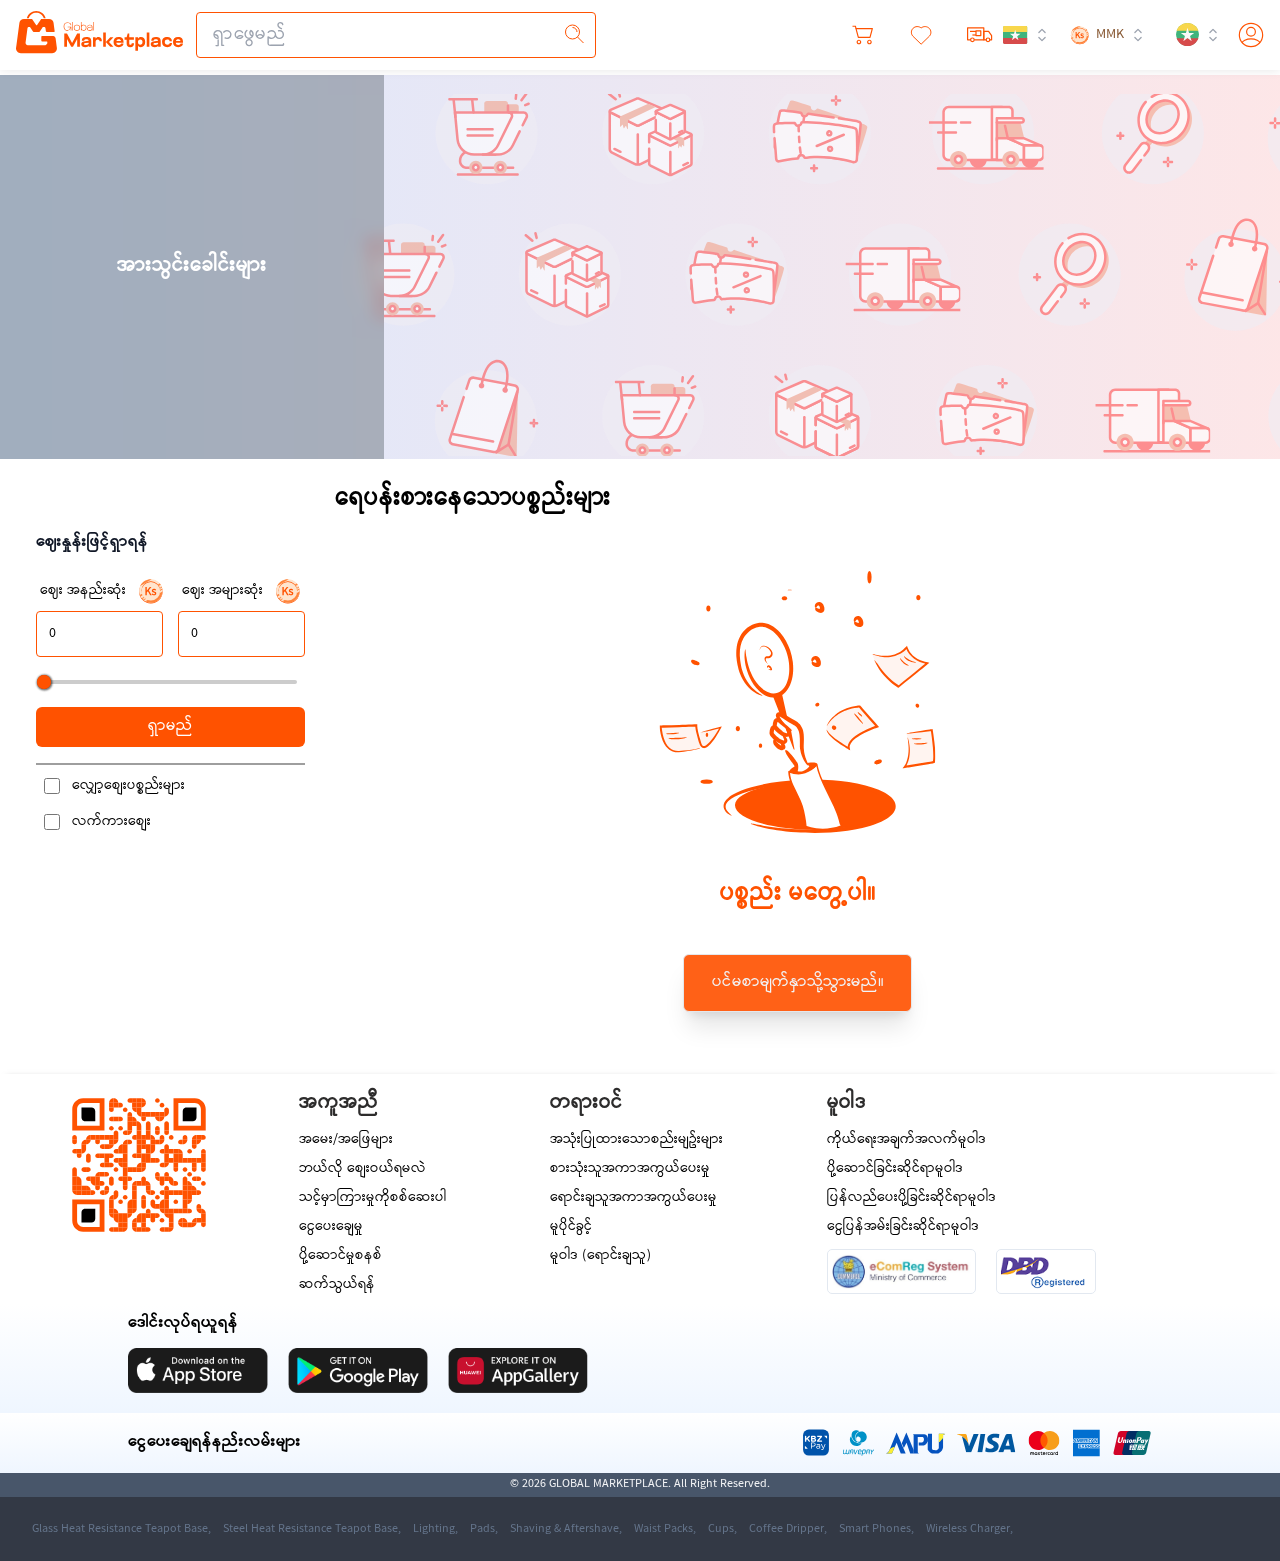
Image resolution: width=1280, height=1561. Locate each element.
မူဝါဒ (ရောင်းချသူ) (600, 1256)
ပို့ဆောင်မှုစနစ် (340, 1256)
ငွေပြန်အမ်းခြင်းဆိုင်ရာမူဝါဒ (903, 1227)
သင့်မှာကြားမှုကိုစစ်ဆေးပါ (372, 1198)
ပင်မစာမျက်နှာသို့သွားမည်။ (798, 982)
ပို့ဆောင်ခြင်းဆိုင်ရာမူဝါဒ (895, 1169)
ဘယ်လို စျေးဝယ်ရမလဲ (362, 1169)
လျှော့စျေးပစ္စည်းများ (128, 786)
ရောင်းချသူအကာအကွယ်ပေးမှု (633, 1198)
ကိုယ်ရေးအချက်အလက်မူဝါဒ (906, 1140)
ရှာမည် (170, 726)
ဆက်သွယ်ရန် (337, 1285)
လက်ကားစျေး (111, 822)
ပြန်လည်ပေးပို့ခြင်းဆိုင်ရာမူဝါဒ (911, 1198)
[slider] (44, 682)
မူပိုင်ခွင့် (571, 1227)
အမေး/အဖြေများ (346, 1140)
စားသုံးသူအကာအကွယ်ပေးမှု (630, 1169)
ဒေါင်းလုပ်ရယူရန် (183, 1323)
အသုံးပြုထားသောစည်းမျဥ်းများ (636, 1140)
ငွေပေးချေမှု (331, 1227)
